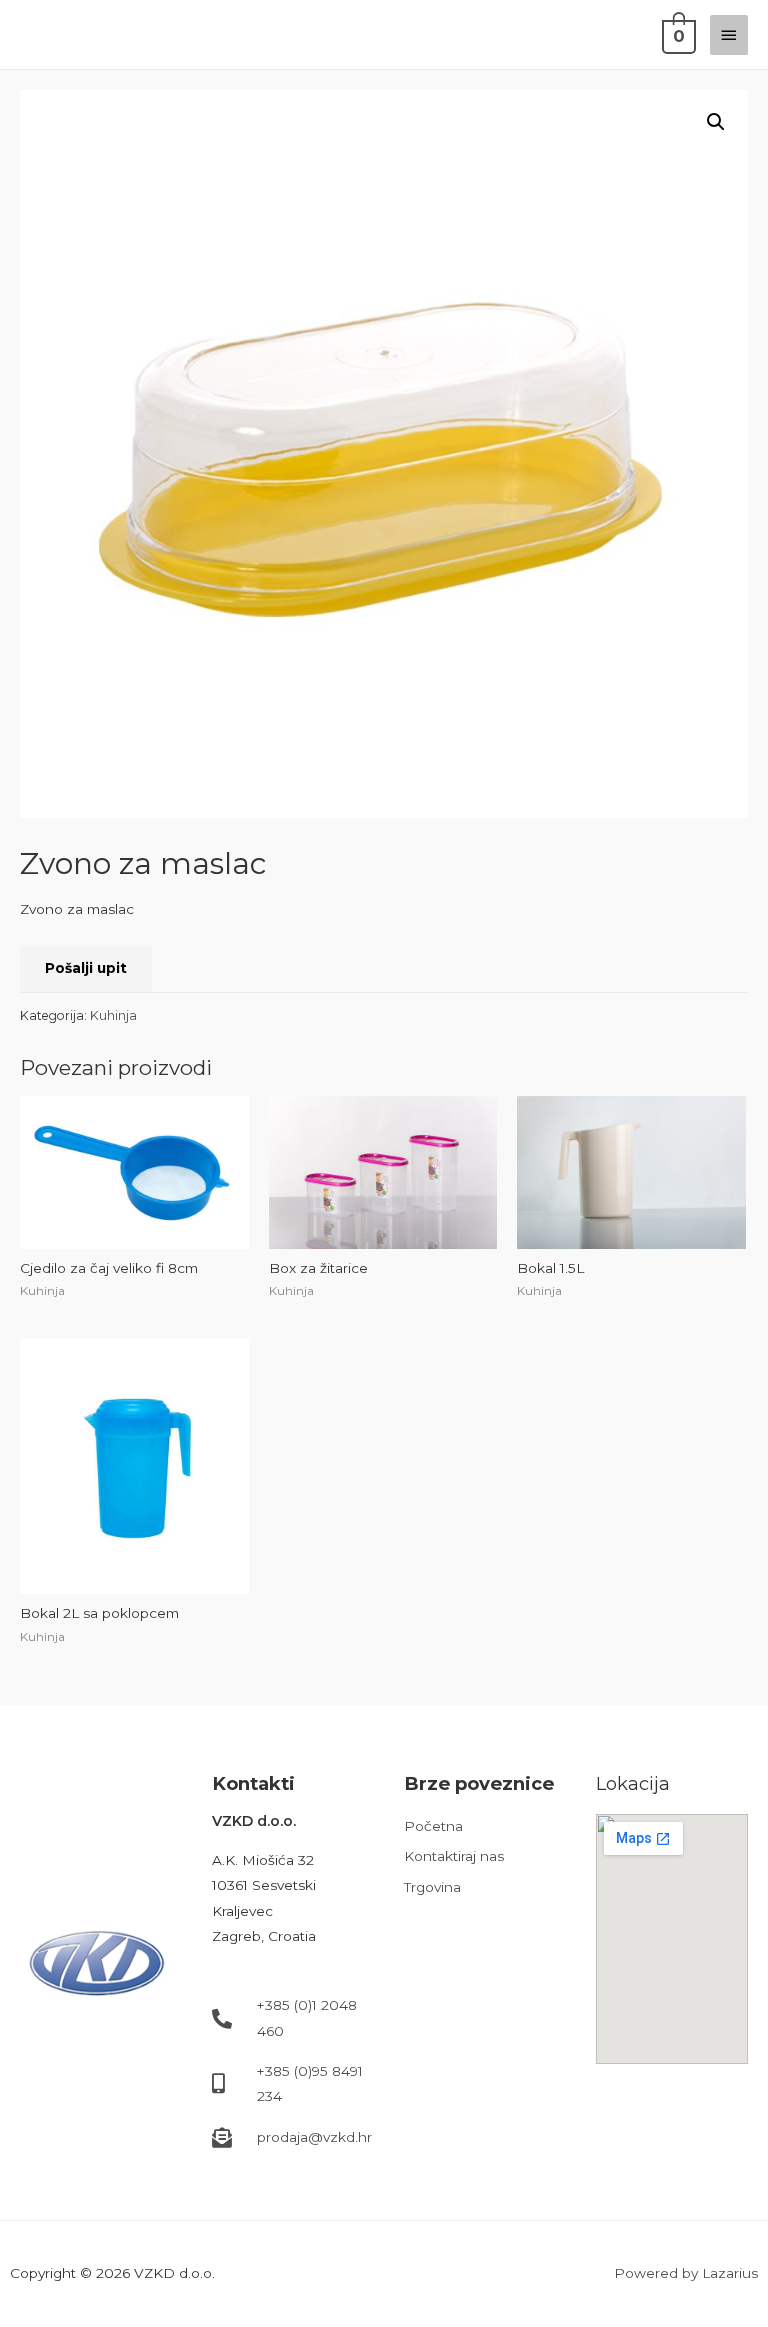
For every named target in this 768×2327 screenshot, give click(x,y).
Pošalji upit (86, 968)
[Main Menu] (729, 35)
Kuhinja (113, 1015)
